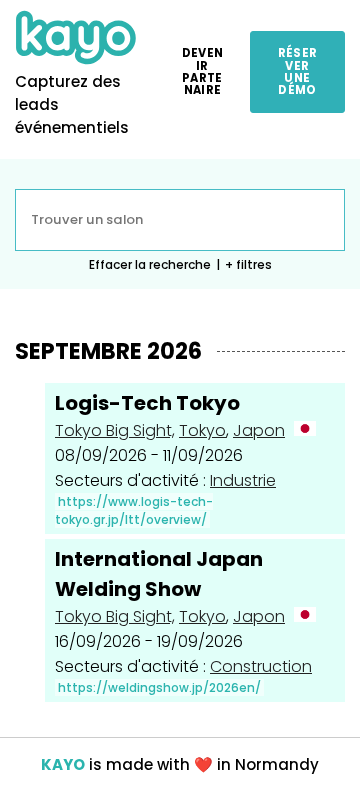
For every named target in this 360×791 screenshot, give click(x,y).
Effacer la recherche (150, 264)
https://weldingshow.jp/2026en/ (159, 687)
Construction (261, 666)
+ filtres (248, 264)
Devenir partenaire (203, 71)
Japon (259, 430)
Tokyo (202, 430)
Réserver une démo (298, 71)
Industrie (243, 480)
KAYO (63, 764)
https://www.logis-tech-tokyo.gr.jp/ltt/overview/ (134, 510)
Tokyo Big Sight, (115, 430)
